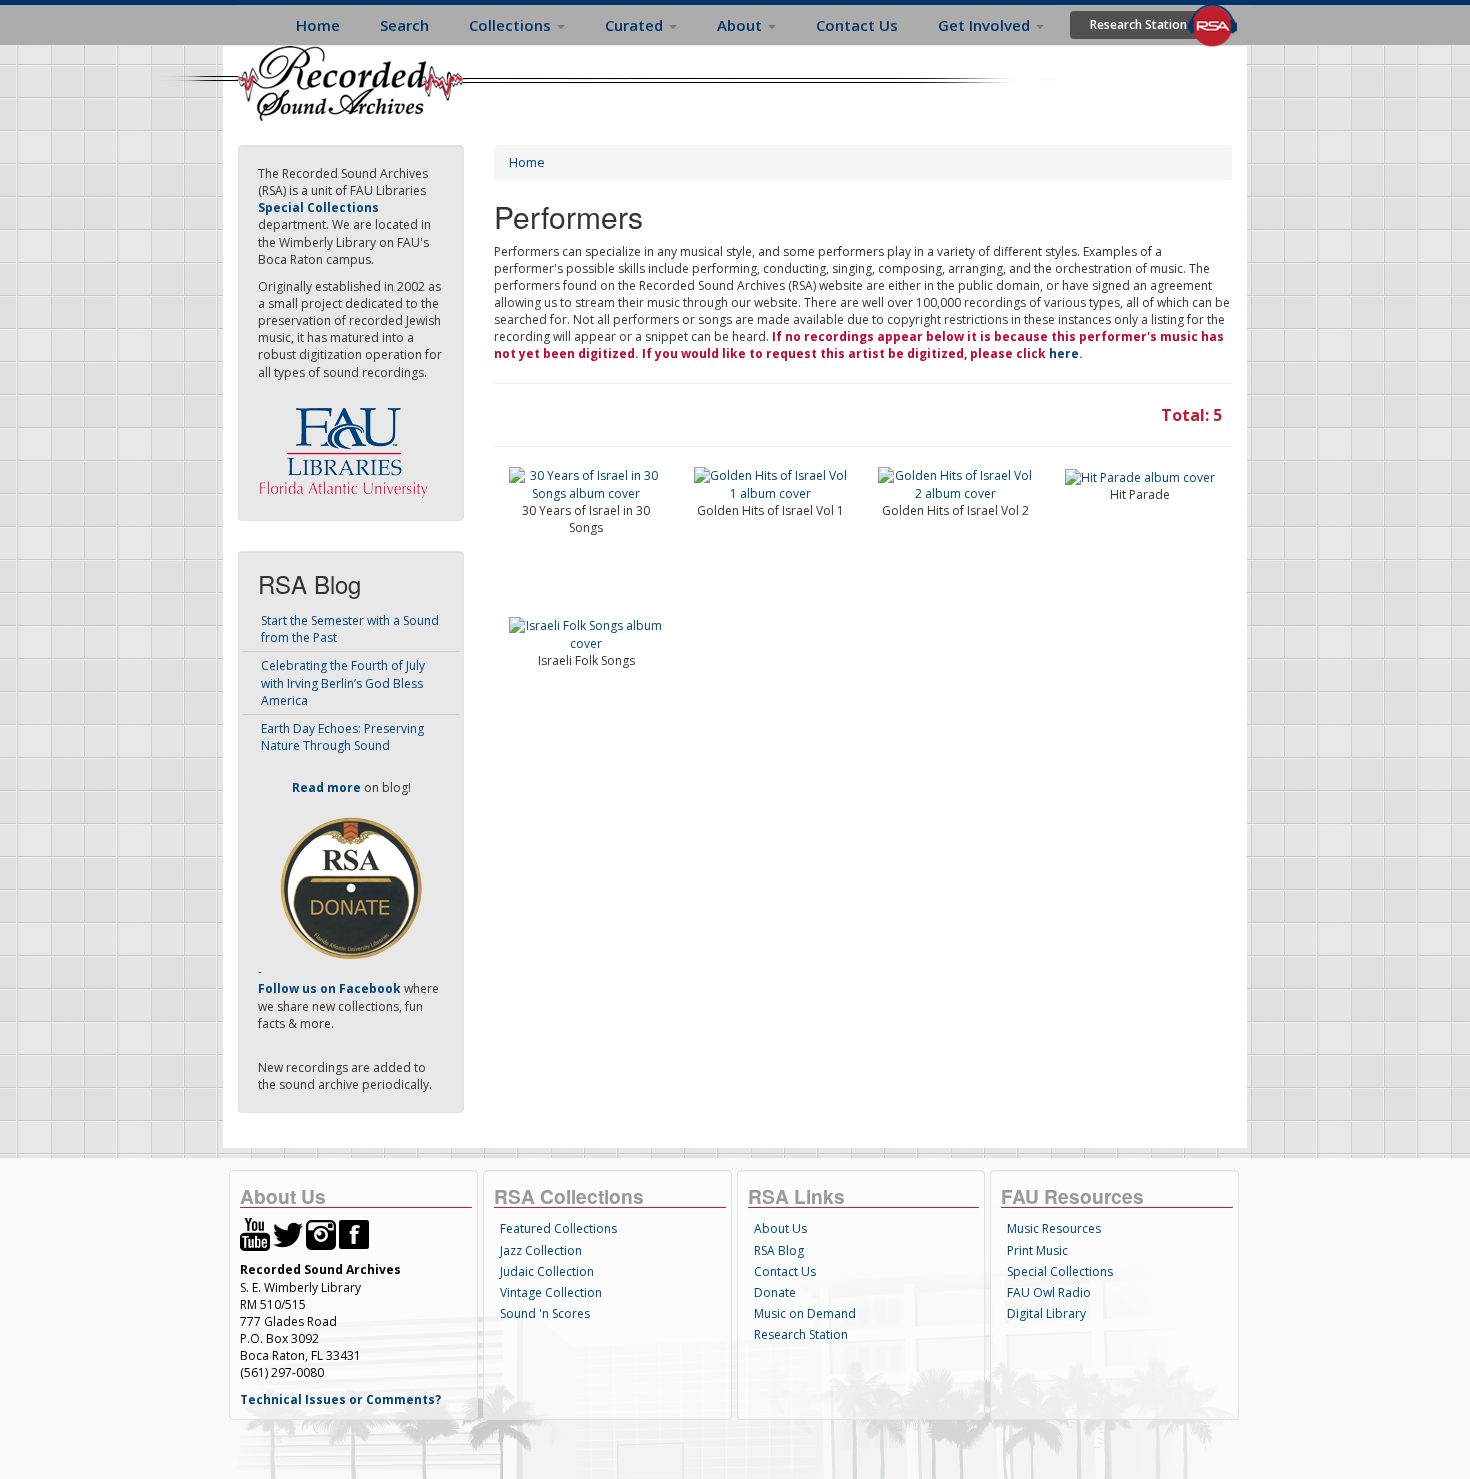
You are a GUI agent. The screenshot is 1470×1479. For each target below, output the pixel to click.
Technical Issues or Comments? (340, 1399)
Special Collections (1060, 1271)
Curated (636, 25)
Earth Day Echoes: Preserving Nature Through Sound (342, 737)
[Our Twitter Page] (288, 1233)
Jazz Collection (541, 1250)
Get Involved (986, 25)
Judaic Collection (547, 1271)
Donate (775, 1292)
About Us (780, 1228)
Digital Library (1046, 1313)
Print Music (1037, 1250)
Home (318, 25)
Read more (326, 787)
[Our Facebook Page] (354, 1233)
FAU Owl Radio (1049, 1292)
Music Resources (1054, 1228)
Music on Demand (805, 1313)
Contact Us (857, 25)
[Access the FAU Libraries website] (348, 444)
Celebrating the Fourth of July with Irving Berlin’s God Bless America (343, 682)
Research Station (1138, 24)
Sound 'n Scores (545, 1313)
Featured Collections (558, 1228)
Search (404, 25)
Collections (512, 25)
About (741, 25)
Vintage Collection (551, 1292)
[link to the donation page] (351, 887)
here (1064, 353)
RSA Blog (779, 1250)
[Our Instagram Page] (321, 1233)
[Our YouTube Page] (255, 1233)
